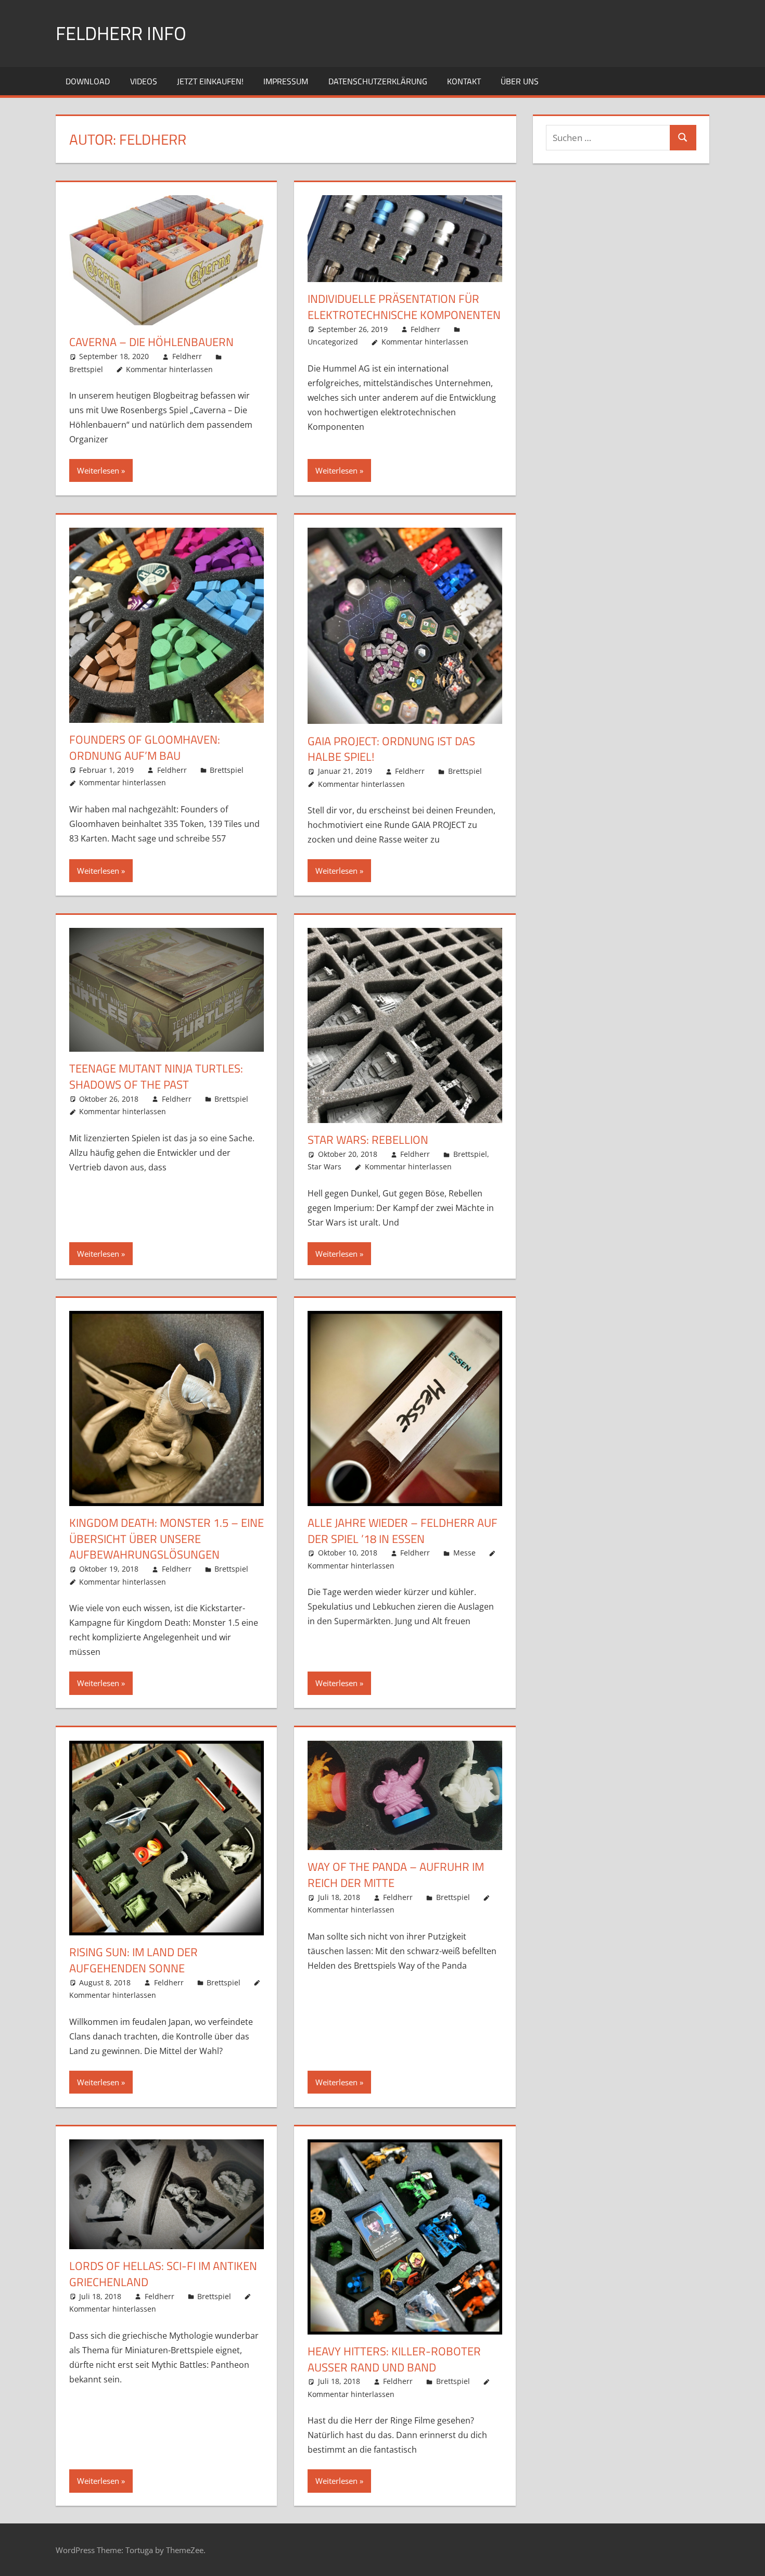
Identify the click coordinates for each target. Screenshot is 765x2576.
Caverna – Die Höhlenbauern (151, 342)
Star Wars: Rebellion (368, 1140)
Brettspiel (86, 369)
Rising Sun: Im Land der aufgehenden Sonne (133, 1960)
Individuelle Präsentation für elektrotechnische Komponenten (404, 307)
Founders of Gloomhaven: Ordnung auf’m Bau (145, 748)
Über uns (520, 81)
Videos (144, 81)
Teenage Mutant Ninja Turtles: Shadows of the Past (156, 1076)
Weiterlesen (98, 470)
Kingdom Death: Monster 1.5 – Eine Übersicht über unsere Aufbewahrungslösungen (167, 1539)
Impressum (286, 81)
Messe (464, 1553)
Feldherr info (121, 33)
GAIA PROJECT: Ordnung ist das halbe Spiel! (391, 749)
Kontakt (464, 81)
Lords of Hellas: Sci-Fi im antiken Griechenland (163, 2274)
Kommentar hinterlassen (169, 369)
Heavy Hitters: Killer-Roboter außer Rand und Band (394, 2359)
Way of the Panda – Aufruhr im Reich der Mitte (396, 1875)
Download (88, 81)
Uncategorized (333, 342)
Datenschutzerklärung (378, 81)
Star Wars (324, 1166)
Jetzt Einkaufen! (210, 81)
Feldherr (187, 356)
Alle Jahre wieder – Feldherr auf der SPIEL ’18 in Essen (403, 1531)
